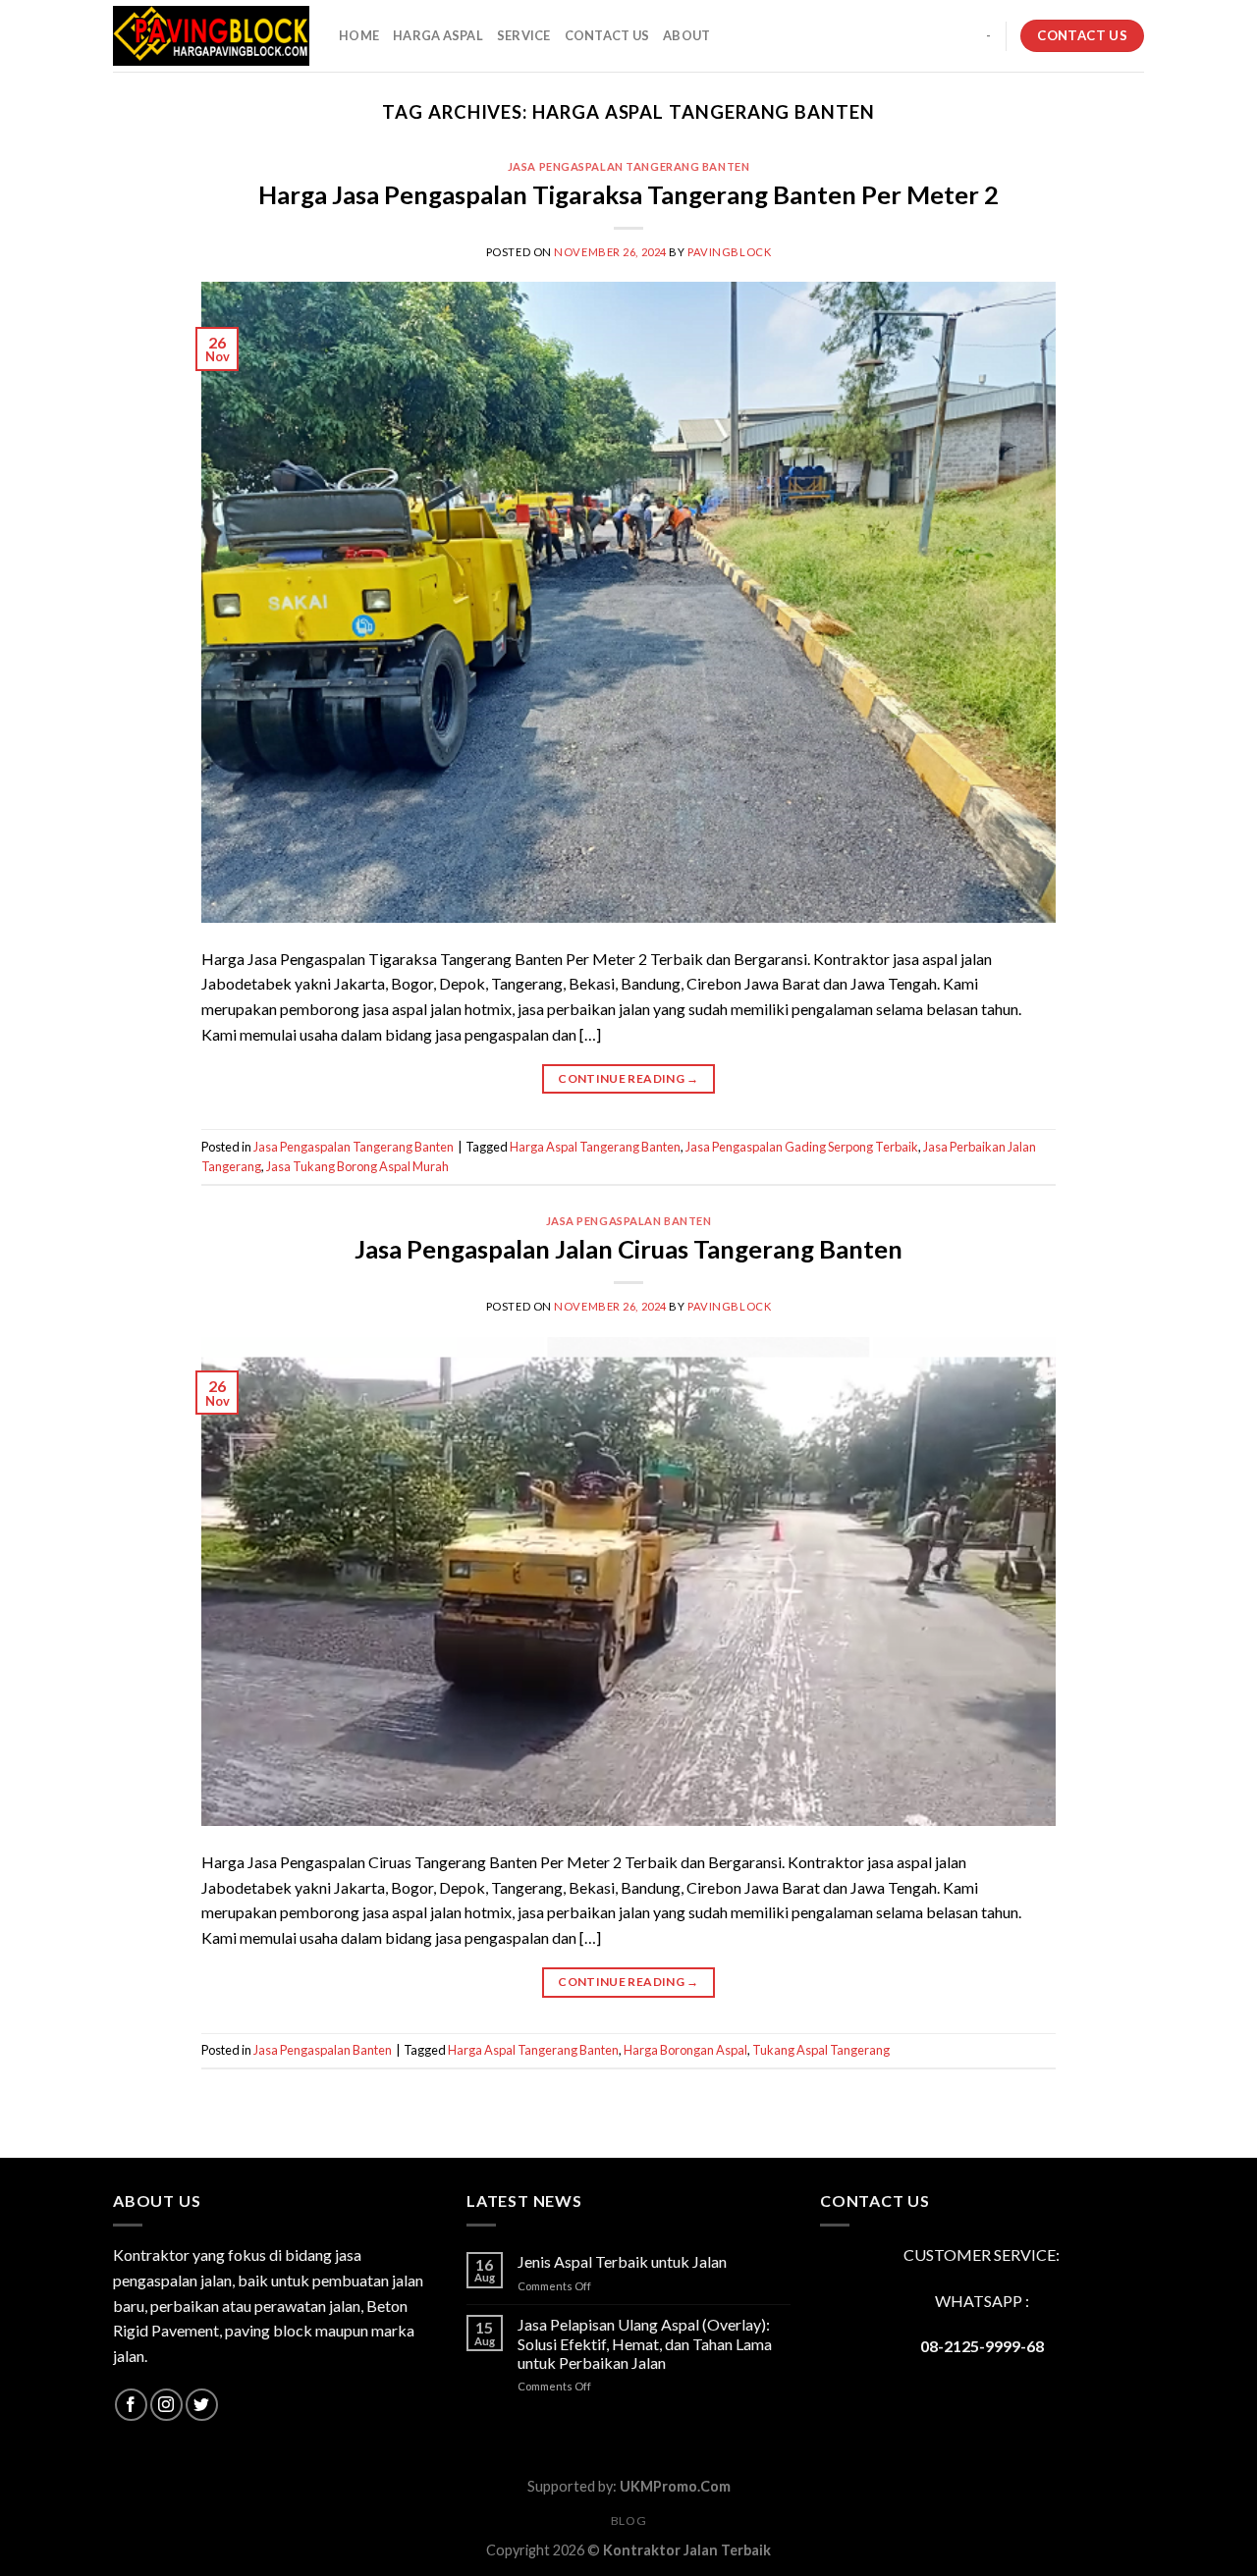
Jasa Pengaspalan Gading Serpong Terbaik (802, 1147)
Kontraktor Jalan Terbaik (687, 2550)
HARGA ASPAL (438, 35)
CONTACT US (607, 35)
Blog (628, 2521)
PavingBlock (729, 252)
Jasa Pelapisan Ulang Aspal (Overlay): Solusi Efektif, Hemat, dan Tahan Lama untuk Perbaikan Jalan (645, 2343)
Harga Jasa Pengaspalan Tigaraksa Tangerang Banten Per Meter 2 (628, 194)
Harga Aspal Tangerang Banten (595, 1147)
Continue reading (628, 1078)
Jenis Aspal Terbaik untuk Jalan (622, 2261)
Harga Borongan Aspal (685, 2050)
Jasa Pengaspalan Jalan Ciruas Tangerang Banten (628, 1249)
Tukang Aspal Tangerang (821, 2050)
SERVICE (524, 35)
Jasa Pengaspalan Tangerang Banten (628, 166)
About (686, 35)
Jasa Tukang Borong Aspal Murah (357, 1166)
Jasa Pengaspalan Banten (629, 1221)
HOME (359, 35)
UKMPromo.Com (675, 2486)
